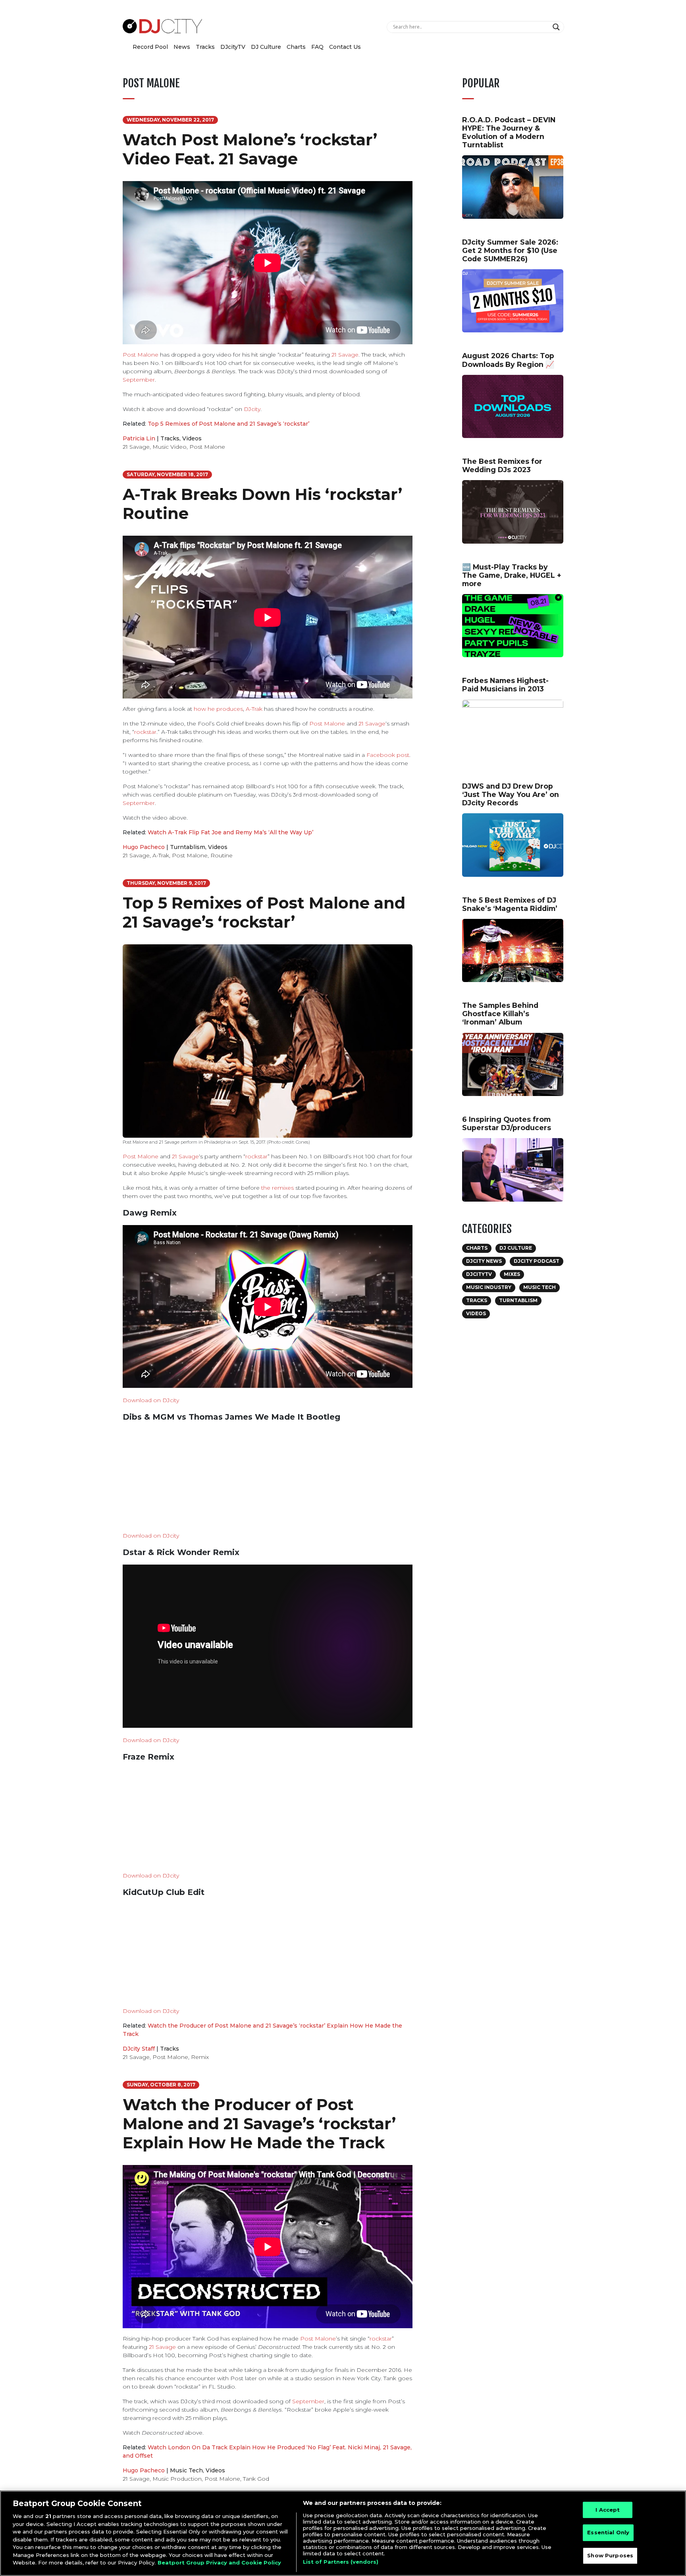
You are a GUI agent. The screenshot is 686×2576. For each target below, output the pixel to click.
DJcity (252, 409)
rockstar (145, 732)
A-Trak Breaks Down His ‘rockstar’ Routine (262, 504)
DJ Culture (266, 47)
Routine (222, 855)
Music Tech (186, 2470)
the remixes (277, 1188)
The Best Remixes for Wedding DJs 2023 (502, 465)
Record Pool (150, 47)
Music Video (170, 447)
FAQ (317, 47)
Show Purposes (610, 2555)
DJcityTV (233, 47)
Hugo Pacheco (144, 847)
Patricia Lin (139, 438)
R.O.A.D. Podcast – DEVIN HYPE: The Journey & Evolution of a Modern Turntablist (509, 132)
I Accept (608, 2510)
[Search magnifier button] (557, 27)
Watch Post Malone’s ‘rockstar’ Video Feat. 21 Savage (250, 149)
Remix (200, 2057)
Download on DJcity (151, 1400)
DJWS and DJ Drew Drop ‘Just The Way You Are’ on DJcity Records (511, 794)
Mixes (512, 1274)
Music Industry (489, 1287)
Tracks (205, 47)
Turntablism (188, 847)
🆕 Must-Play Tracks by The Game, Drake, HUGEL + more (512, 575)
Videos (192, 438)
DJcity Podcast (537, 1261)
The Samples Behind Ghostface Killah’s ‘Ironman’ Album (500, 1014)
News (182, 47)
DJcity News (484, 1261)
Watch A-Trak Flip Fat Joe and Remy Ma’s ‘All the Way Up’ (230, 832)
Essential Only (608, 2532)
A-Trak (254, 709)
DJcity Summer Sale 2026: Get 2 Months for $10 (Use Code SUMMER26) (510, 250)
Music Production (177, 2479)
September (139, 380)
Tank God (256, 2479)
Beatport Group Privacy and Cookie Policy (219, 2562)
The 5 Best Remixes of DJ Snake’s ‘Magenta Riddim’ (510, 904)
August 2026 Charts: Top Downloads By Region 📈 (508, 360)
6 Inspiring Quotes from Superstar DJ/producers (507, 1123)
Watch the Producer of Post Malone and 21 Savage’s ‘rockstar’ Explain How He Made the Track (259, 2124)
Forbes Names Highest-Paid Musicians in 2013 (505, 685)
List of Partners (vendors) (341, 2562)
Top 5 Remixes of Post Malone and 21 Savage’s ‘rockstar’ (228, 424)
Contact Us (345, 47)
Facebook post (388, 755)
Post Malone (141, 355)
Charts (296, 47)
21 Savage (345, 355)
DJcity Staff (139, 2049)
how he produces (218, 709)
